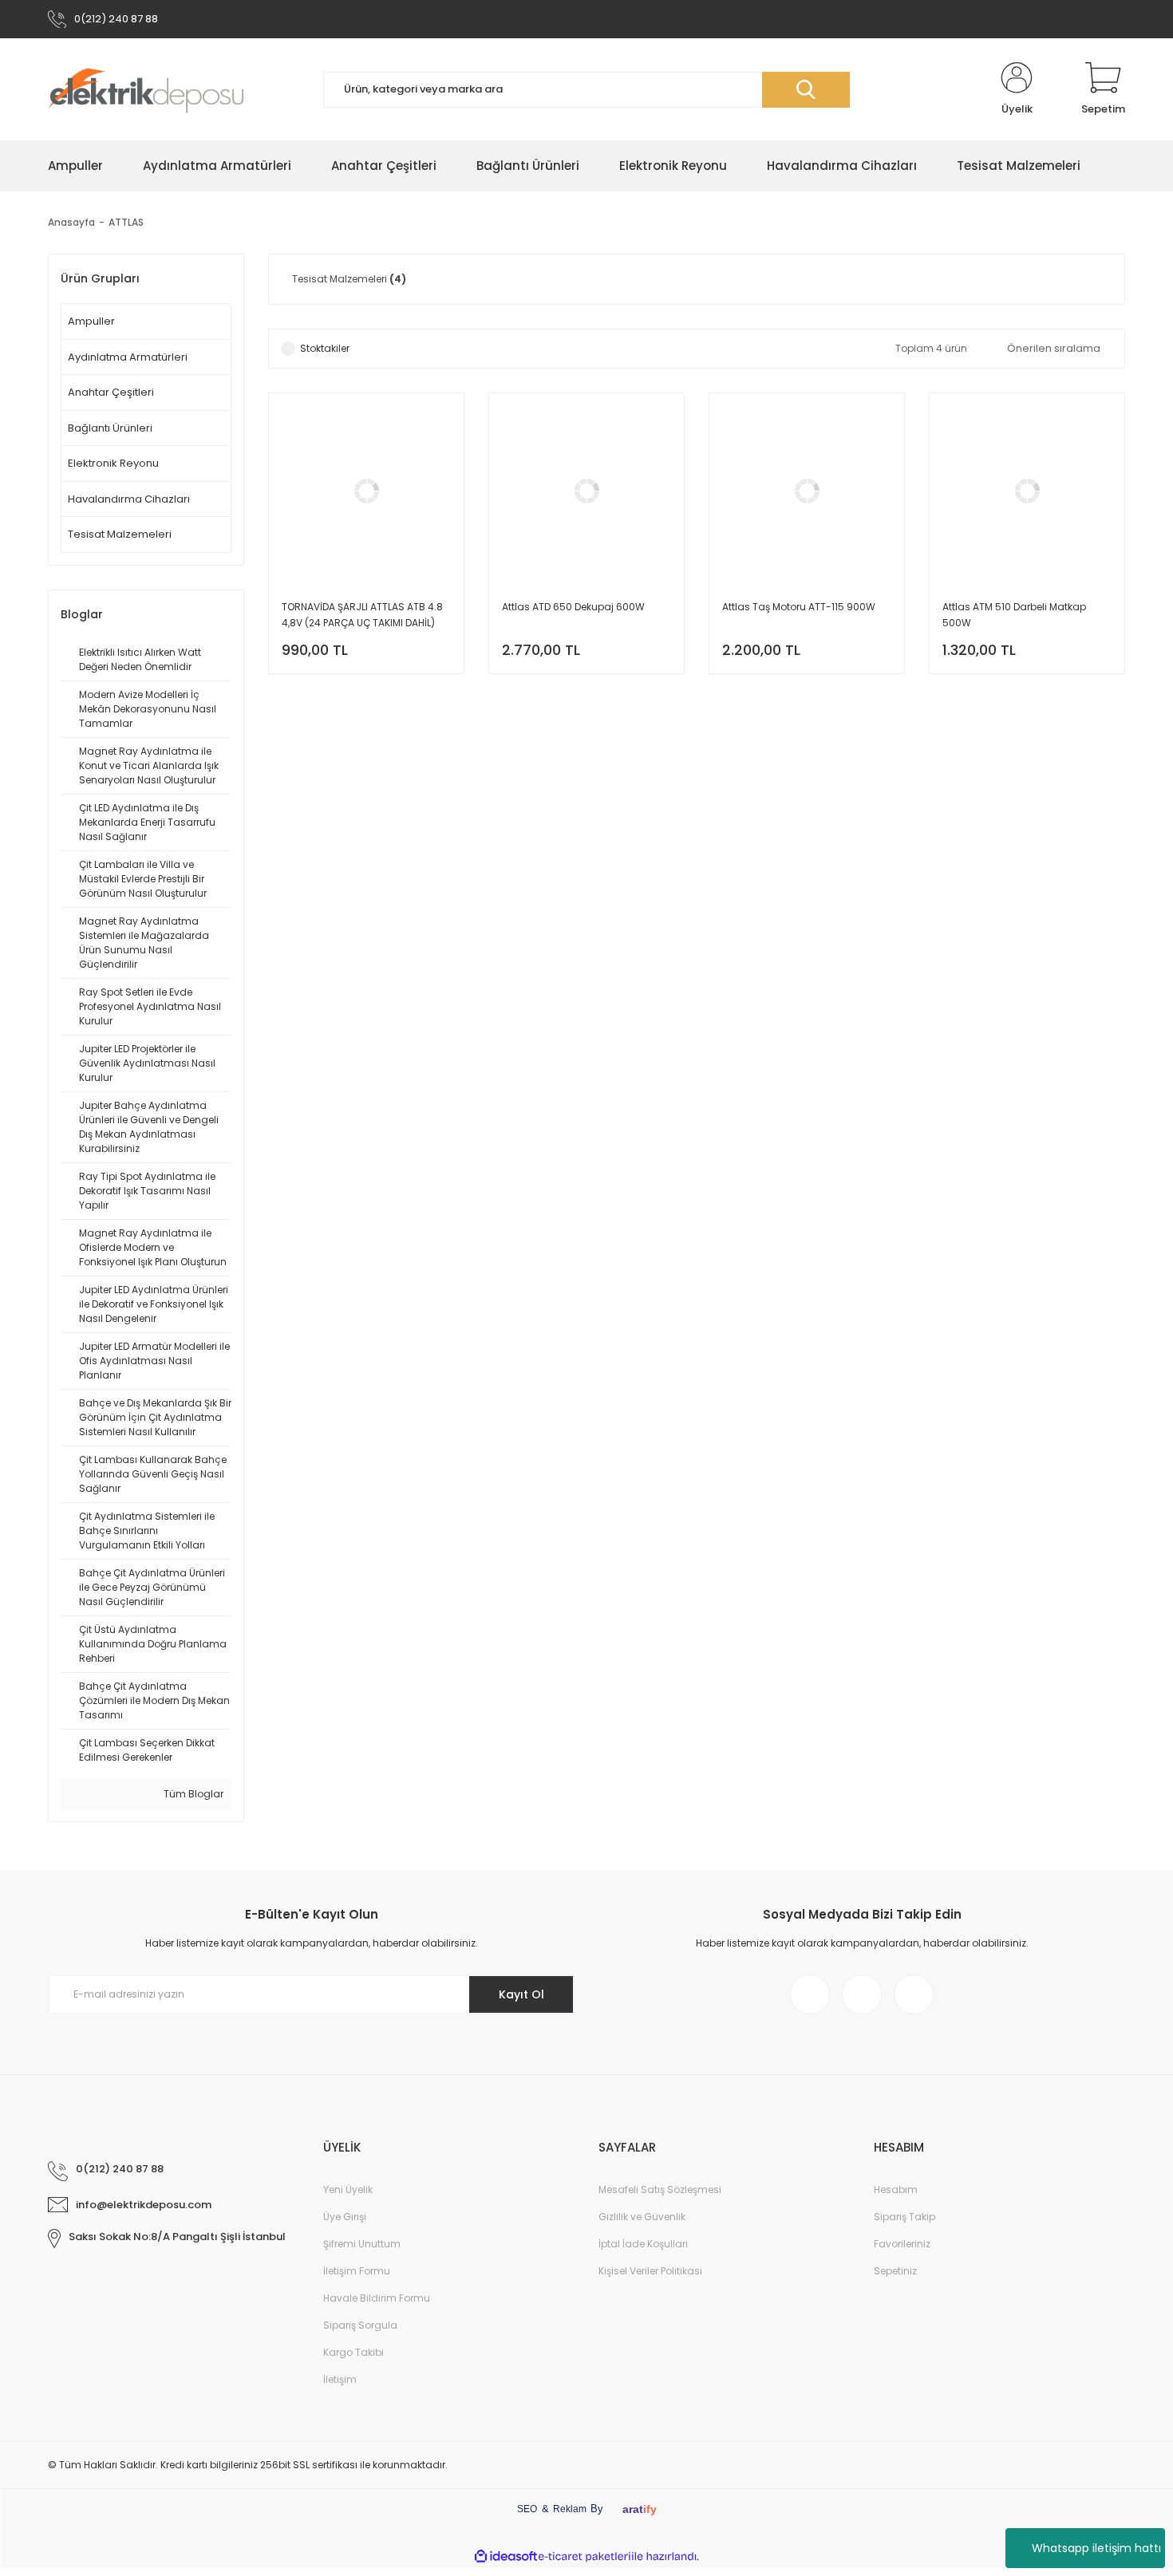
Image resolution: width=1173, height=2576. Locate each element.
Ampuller (91, 321)
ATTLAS (126, 222)
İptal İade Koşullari (643, 2244)
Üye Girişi (345, 2217)
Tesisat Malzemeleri (120, 534)
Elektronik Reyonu (113, 463)
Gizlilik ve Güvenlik (642, 2217)
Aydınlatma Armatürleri (128, 357)
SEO (527, 2509)
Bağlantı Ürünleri (110, 428)
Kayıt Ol (521, 1994)
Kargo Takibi (353, 2352)
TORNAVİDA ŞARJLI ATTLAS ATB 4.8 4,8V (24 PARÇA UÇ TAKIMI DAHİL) (362, 615)
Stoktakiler (325, 348)
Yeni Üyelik (348, 2189)
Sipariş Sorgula (360, 2325)
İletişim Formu (357, 2271)
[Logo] (146, 89)
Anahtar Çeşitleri (111, 392)
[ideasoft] (506, 2557)
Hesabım (896, 2189)
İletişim (340, 2379)
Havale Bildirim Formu (377, 2298)
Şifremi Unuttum (362, 2244)
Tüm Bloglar (192, 1794)
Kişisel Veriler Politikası (650, 2271)
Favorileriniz (902, 2244)
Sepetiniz (895, 2271)
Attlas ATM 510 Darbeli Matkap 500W (1014, 615)
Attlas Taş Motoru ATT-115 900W (799, 607)
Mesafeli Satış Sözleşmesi (660, 2189)
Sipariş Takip (904, 2217)
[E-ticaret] (585, 2557)
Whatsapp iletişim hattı (1096, 2548)
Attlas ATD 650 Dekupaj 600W (573, 607)
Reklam (570, 2509)
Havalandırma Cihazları (129, 499)
